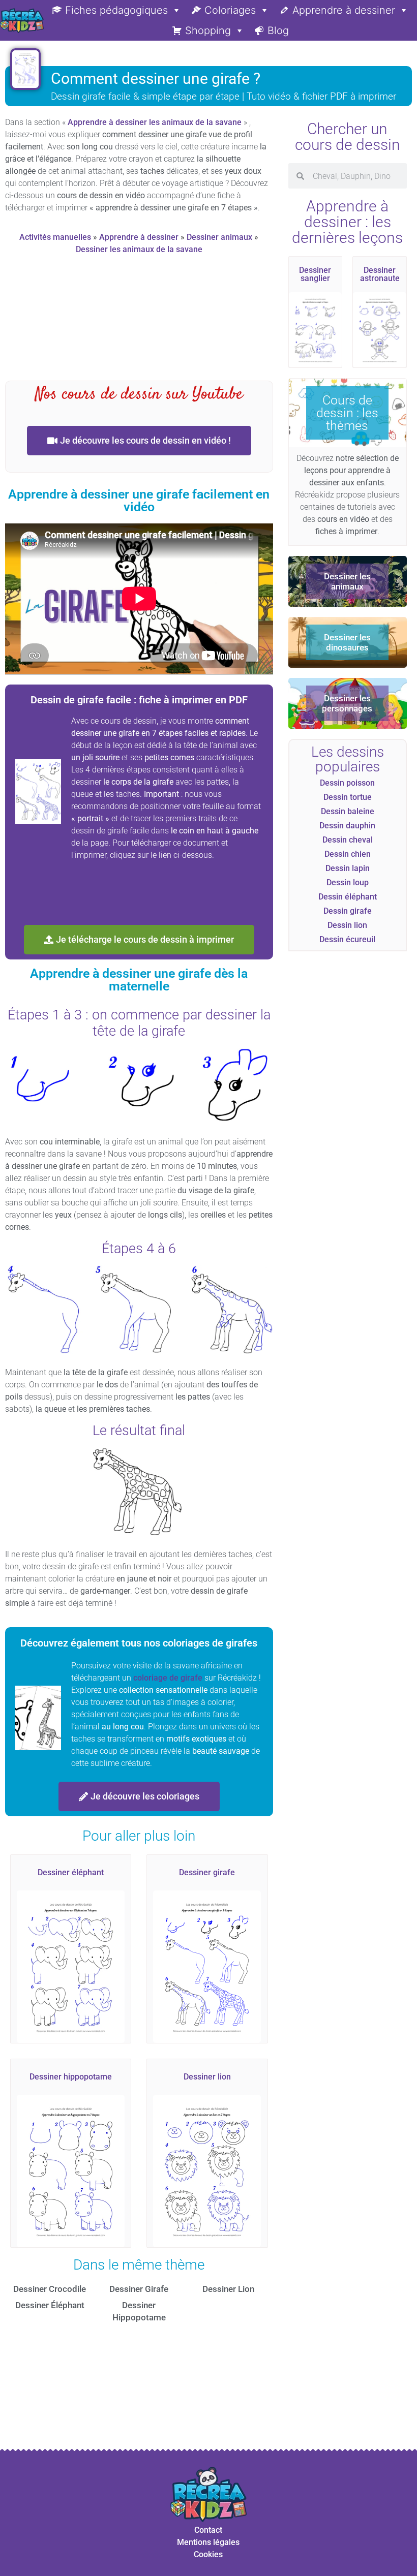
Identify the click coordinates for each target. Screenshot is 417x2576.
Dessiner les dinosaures (347, 642)
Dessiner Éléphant (50, 2305)
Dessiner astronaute (380, 274)
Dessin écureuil (347, 939)
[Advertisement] (189, 322)
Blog (278, 30)
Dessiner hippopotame (71, 2077)
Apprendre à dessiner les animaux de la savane (155, 122)
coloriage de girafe (168, 1678)
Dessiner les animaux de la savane (139, 249)
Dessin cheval (348, 840)
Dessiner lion (207, 2077)
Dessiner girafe (207, 1872)
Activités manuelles (55, 237)
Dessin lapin (348, 868)
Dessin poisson (347, 783)
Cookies (208, 2554)
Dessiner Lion (228, 2289)
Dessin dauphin (347, 826)
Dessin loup (348, 882)
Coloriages (230, 10)
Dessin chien (348, 854)
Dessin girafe (348, 911)
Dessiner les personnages (347, 703)
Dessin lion (347, 925)
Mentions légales (208, 2542)
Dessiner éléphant (71, 1872)
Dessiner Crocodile (50, 2289)
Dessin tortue (348, 797)
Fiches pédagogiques (116, 10)
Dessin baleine (348, 811)
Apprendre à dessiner (344, 10)
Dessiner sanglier (315, 274)
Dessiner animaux (219, 237)
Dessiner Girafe (139, 2289)
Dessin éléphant (348, 897)
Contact (208, 2530)
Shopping (208, 30)
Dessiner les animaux (347, 581)
